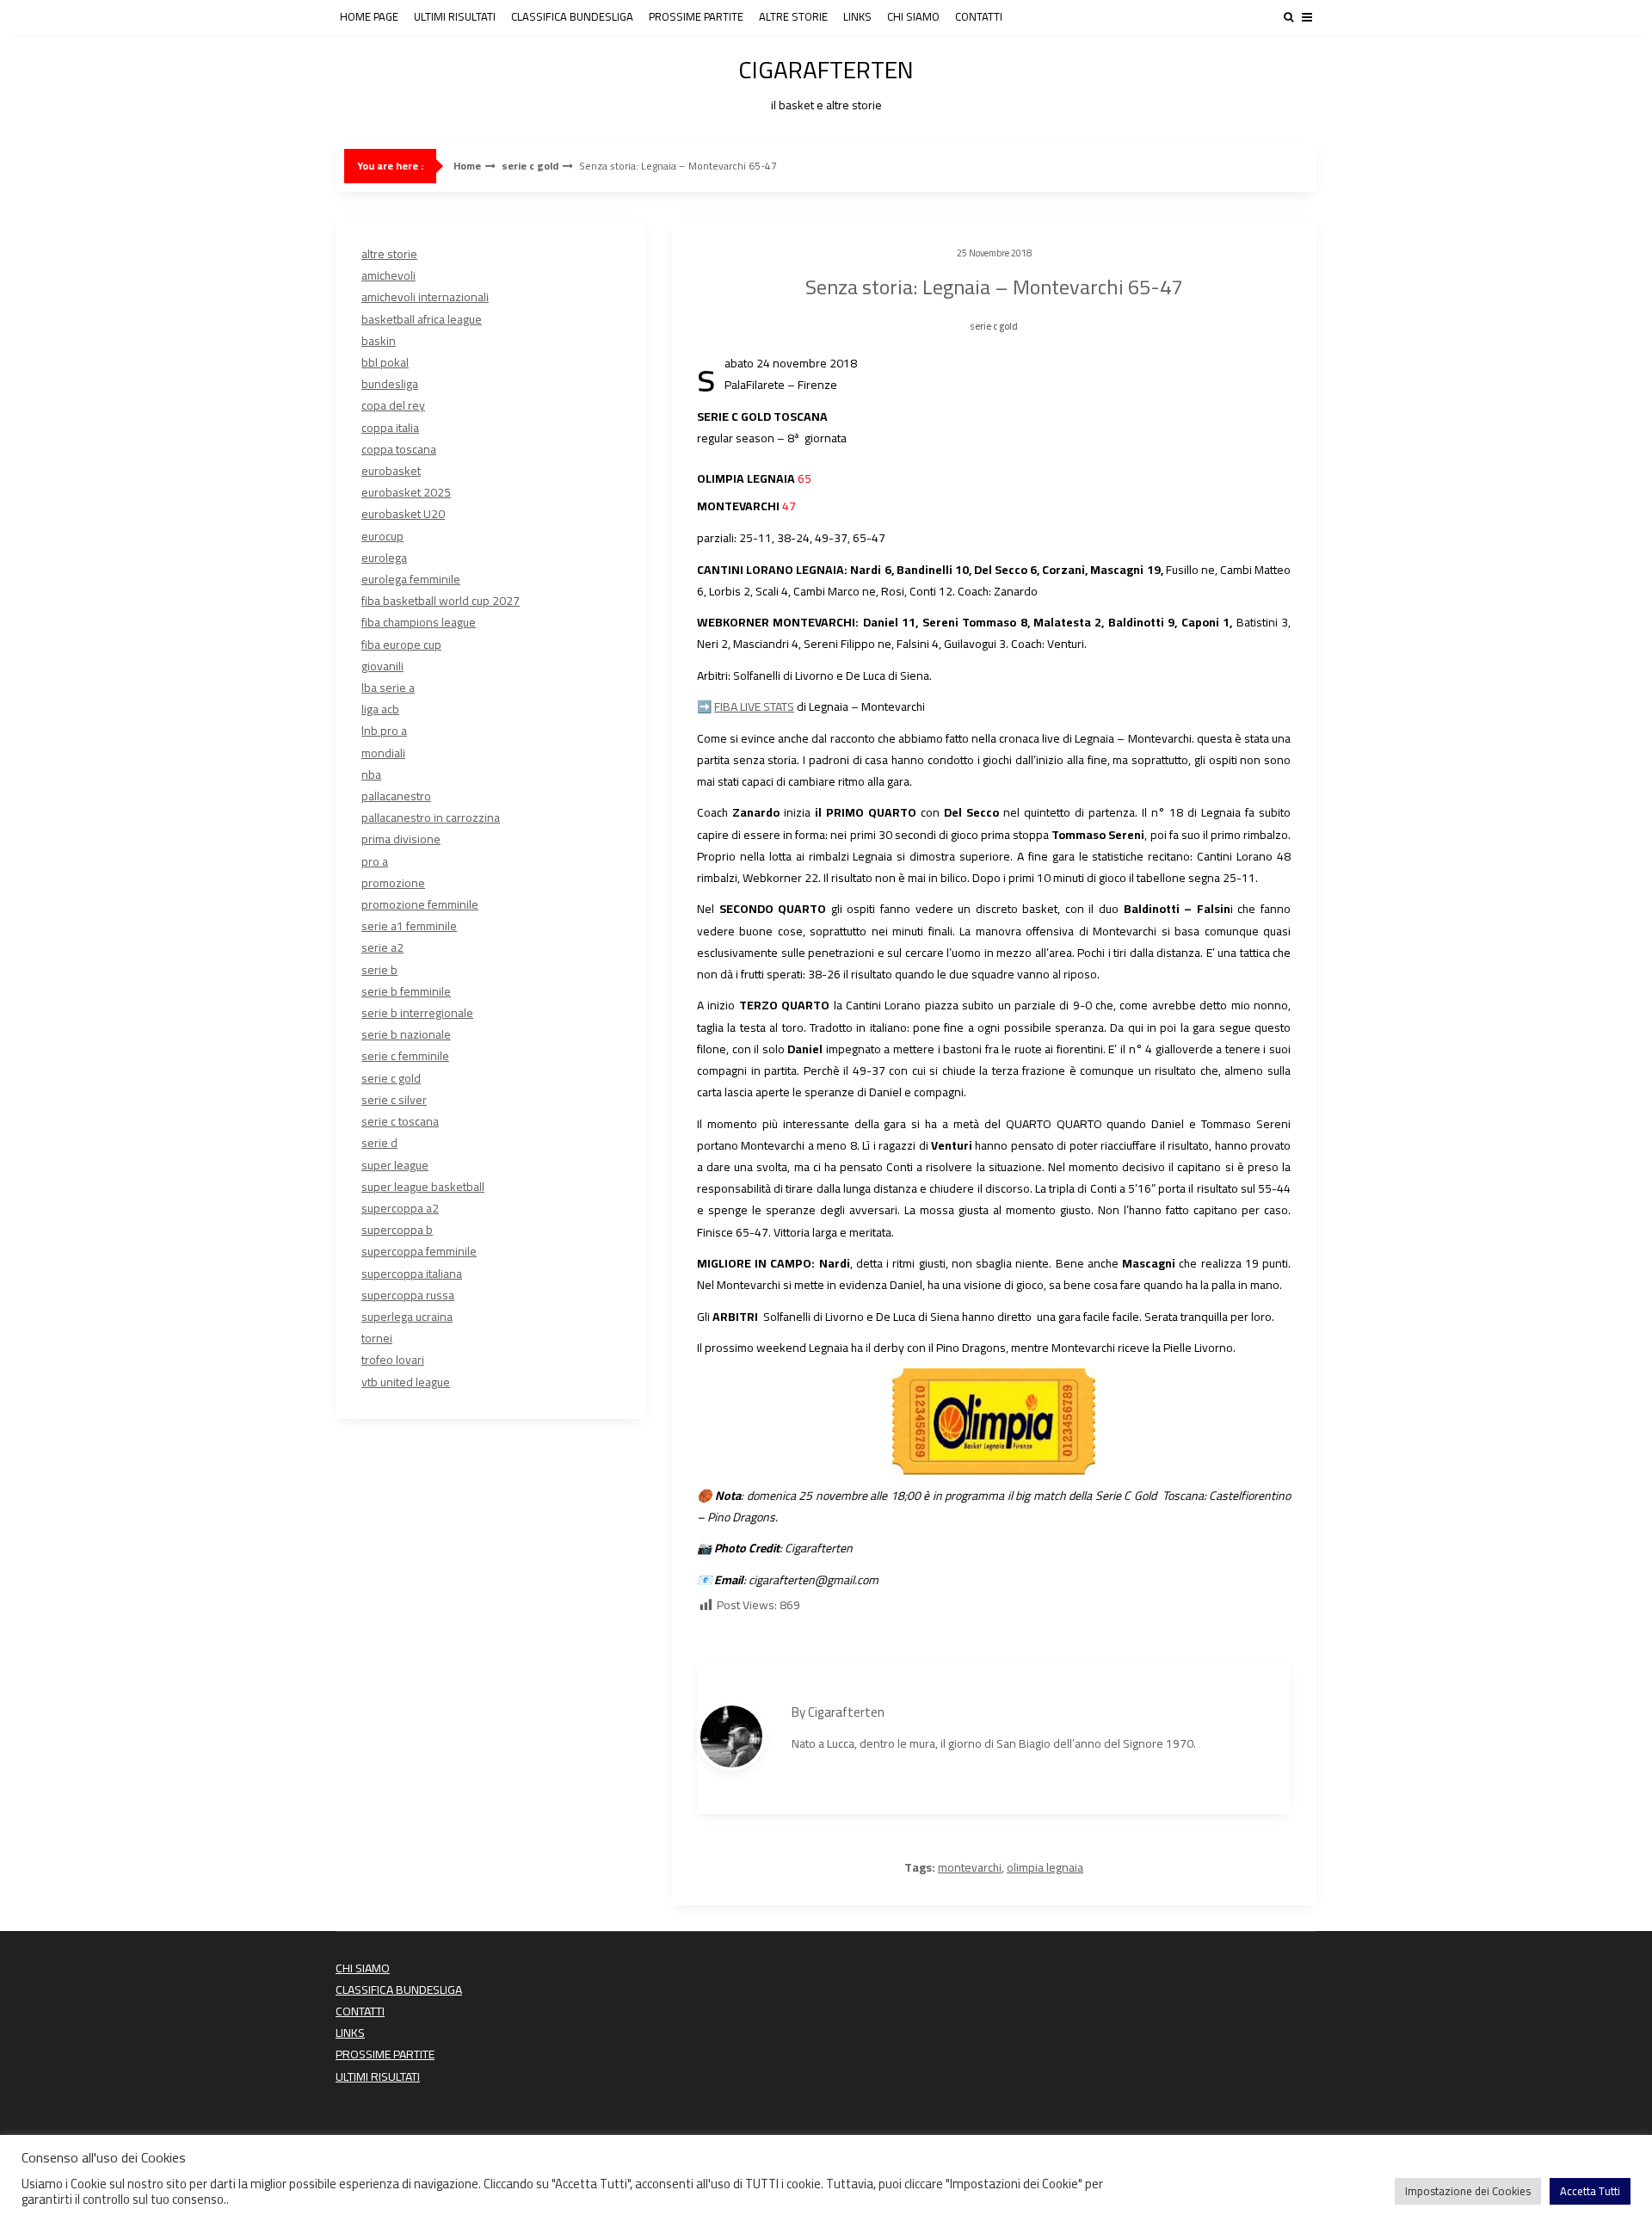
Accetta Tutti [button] (1590, 2191)
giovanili (382, 666)
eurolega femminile (411, 579)
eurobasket (391, 471)
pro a (375, 861)
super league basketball (423, 1187)
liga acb (380, 709)
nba (371, 774)
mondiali (383, 753)
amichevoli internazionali (425, 297)
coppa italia (390, 428)
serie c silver (394, 1100)
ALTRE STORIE (793, 16)
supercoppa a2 (400, 1208)
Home (467, 166)
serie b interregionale (417, 1013)
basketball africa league (422, 319)
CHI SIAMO (913, 16)
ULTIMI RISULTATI (455, 16)
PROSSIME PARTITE (696, 16)
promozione (393, 883)
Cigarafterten (846, 1712)
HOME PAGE (369, 16)
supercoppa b (397, 1230)
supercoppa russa (408, 1295)
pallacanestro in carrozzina (431, 817)
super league (395, 1165)
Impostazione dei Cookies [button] (1468, 2191)
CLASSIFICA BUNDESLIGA (572, 16)
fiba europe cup (401, 645)
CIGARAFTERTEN (826, 81)
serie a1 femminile (409, 926)
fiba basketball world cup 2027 (441, 601)
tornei (377, 1338)
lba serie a (388, 688)
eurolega (384, 558)
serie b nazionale (406, 1034)
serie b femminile (406, 991)
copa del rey (393, 405)
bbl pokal (385, 362)
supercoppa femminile (419, 1251)
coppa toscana (399, 449)
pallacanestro (396, 796)
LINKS (857, 16)
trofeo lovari (393, 1360)
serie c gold (530, 166)
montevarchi (970, 1867)
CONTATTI (979, 16)
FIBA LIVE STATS (754, 706)
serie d (379, 1143)
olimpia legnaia (1045, 1867)
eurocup (382, 536)
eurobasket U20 (403, 514)
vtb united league (406, 1382)
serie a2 (382, 947)
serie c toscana (400, 1121)
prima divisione (401, 839)
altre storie (389, 254)
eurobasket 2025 (406, 492)
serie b (379, 970)
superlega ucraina (407, 1317)
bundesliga (390, 384)
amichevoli (388, 275)
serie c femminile (405, 1056)
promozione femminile (420, 904)
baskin (379, 341)
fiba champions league (419, 622)
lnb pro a (384, 731)
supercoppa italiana (412, 1274)
